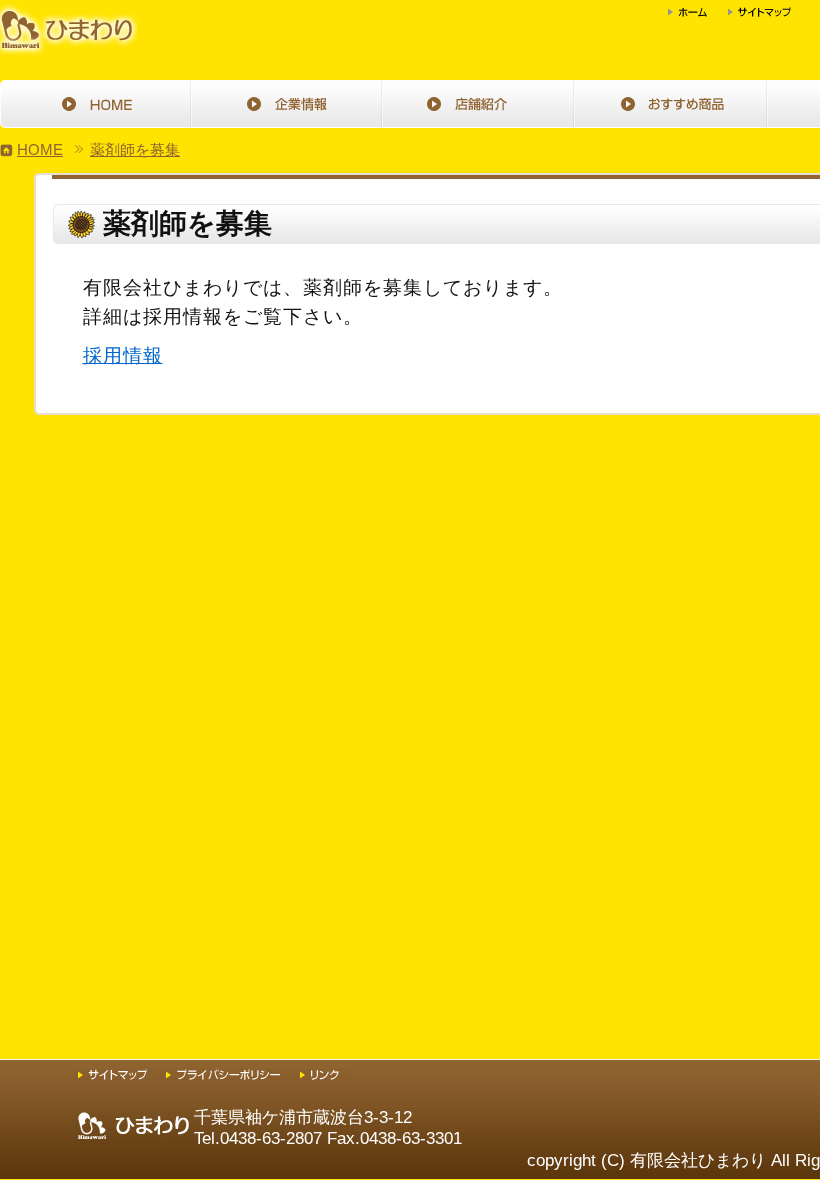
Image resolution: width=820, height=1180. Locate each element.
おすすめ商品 (672, 104)
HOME (96, 104)
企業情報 (288, 104)
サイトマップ (770, 12)
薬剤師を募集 (135, 149)
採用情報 (123, 355)
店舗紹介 (480, 104)
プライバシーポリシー (233, 1074)
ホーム (698, 12)
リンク (325, 1074)
